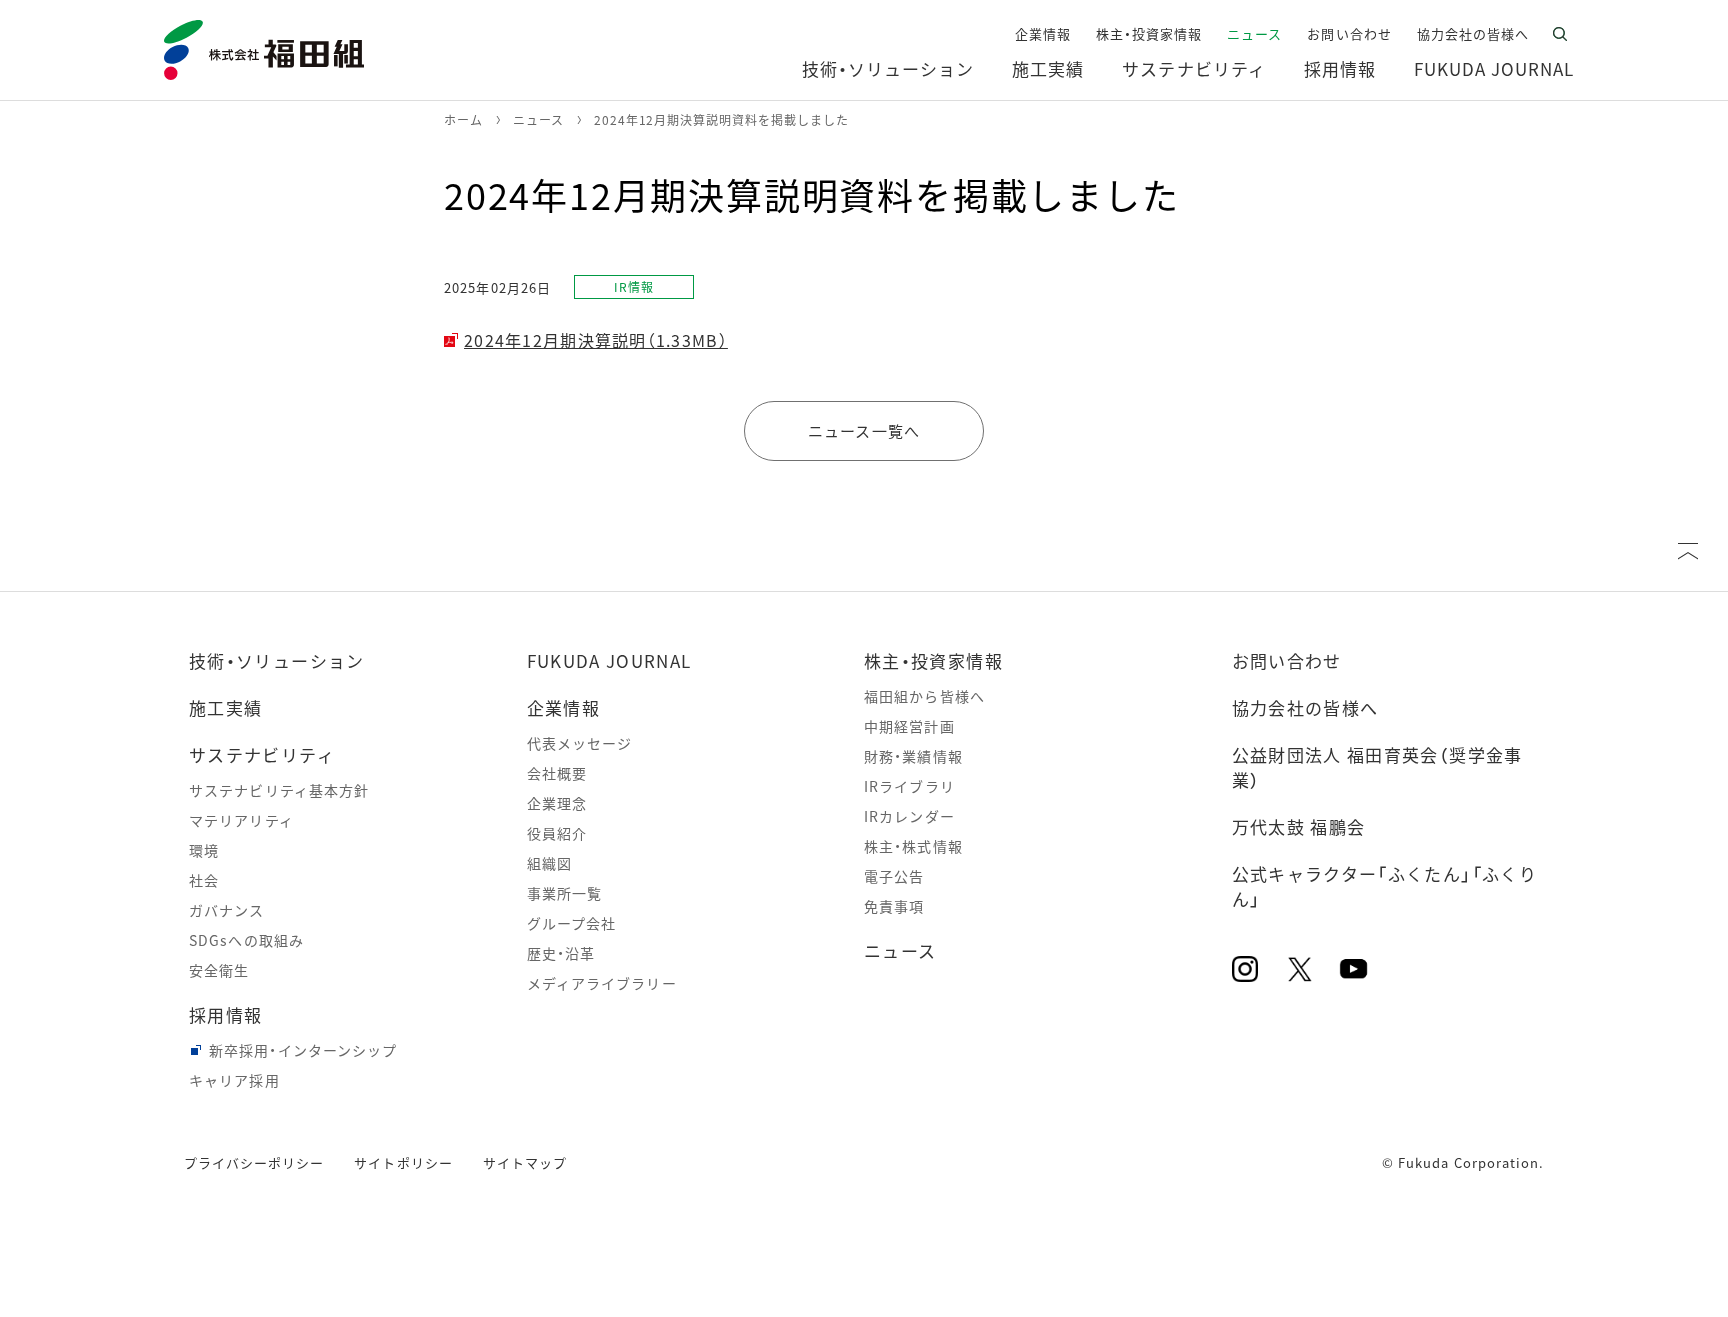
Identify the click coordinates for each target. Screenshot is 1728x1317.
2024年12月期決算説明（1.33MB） (596, 340)
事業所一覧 (565, 893)
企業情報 (563, 707)
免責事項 (894, 906)
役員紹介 (557, 833)
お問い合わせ (1287, 660)
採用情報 (225, 1014)
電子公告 (894, 876)
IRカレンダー (909, 816)
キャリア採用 (234, 1080)
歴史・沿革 (561, 953)
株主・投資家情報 (933, 660)
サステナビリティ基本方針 (279, 790)
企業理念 (557, 803)
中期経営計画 (909, 726)
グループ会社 (572, 923)
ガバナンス (227, 910)
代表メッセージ (580, 743)
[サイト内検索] (1560, 34)
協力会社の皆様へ (1305, 707)
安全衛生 (219, 970)
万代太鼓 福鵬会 (1299, 826)
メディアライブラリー (602, 983)
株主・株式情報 (913, 846)
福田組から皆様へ (924, 696)
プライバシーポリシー (254, 1162)
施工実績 (225, 707)
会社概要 (557, 773)
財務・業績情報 (913, 756)
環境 (204, 850)
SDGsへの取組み (246, 940)
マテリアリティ (241, 820)
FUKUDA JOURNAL (609, 660)
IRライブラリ (909, 786)
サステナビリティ (262, 754)
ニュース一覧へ (864, 430)
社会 (204, 880)
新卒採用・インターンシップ (303, 1050)
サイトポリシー (403, 1162)
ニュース (900, 950)
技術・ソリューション (277, 660)
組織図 (549, 863)
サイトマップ (525, 1162)
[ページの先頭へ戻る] (1688, 551)
